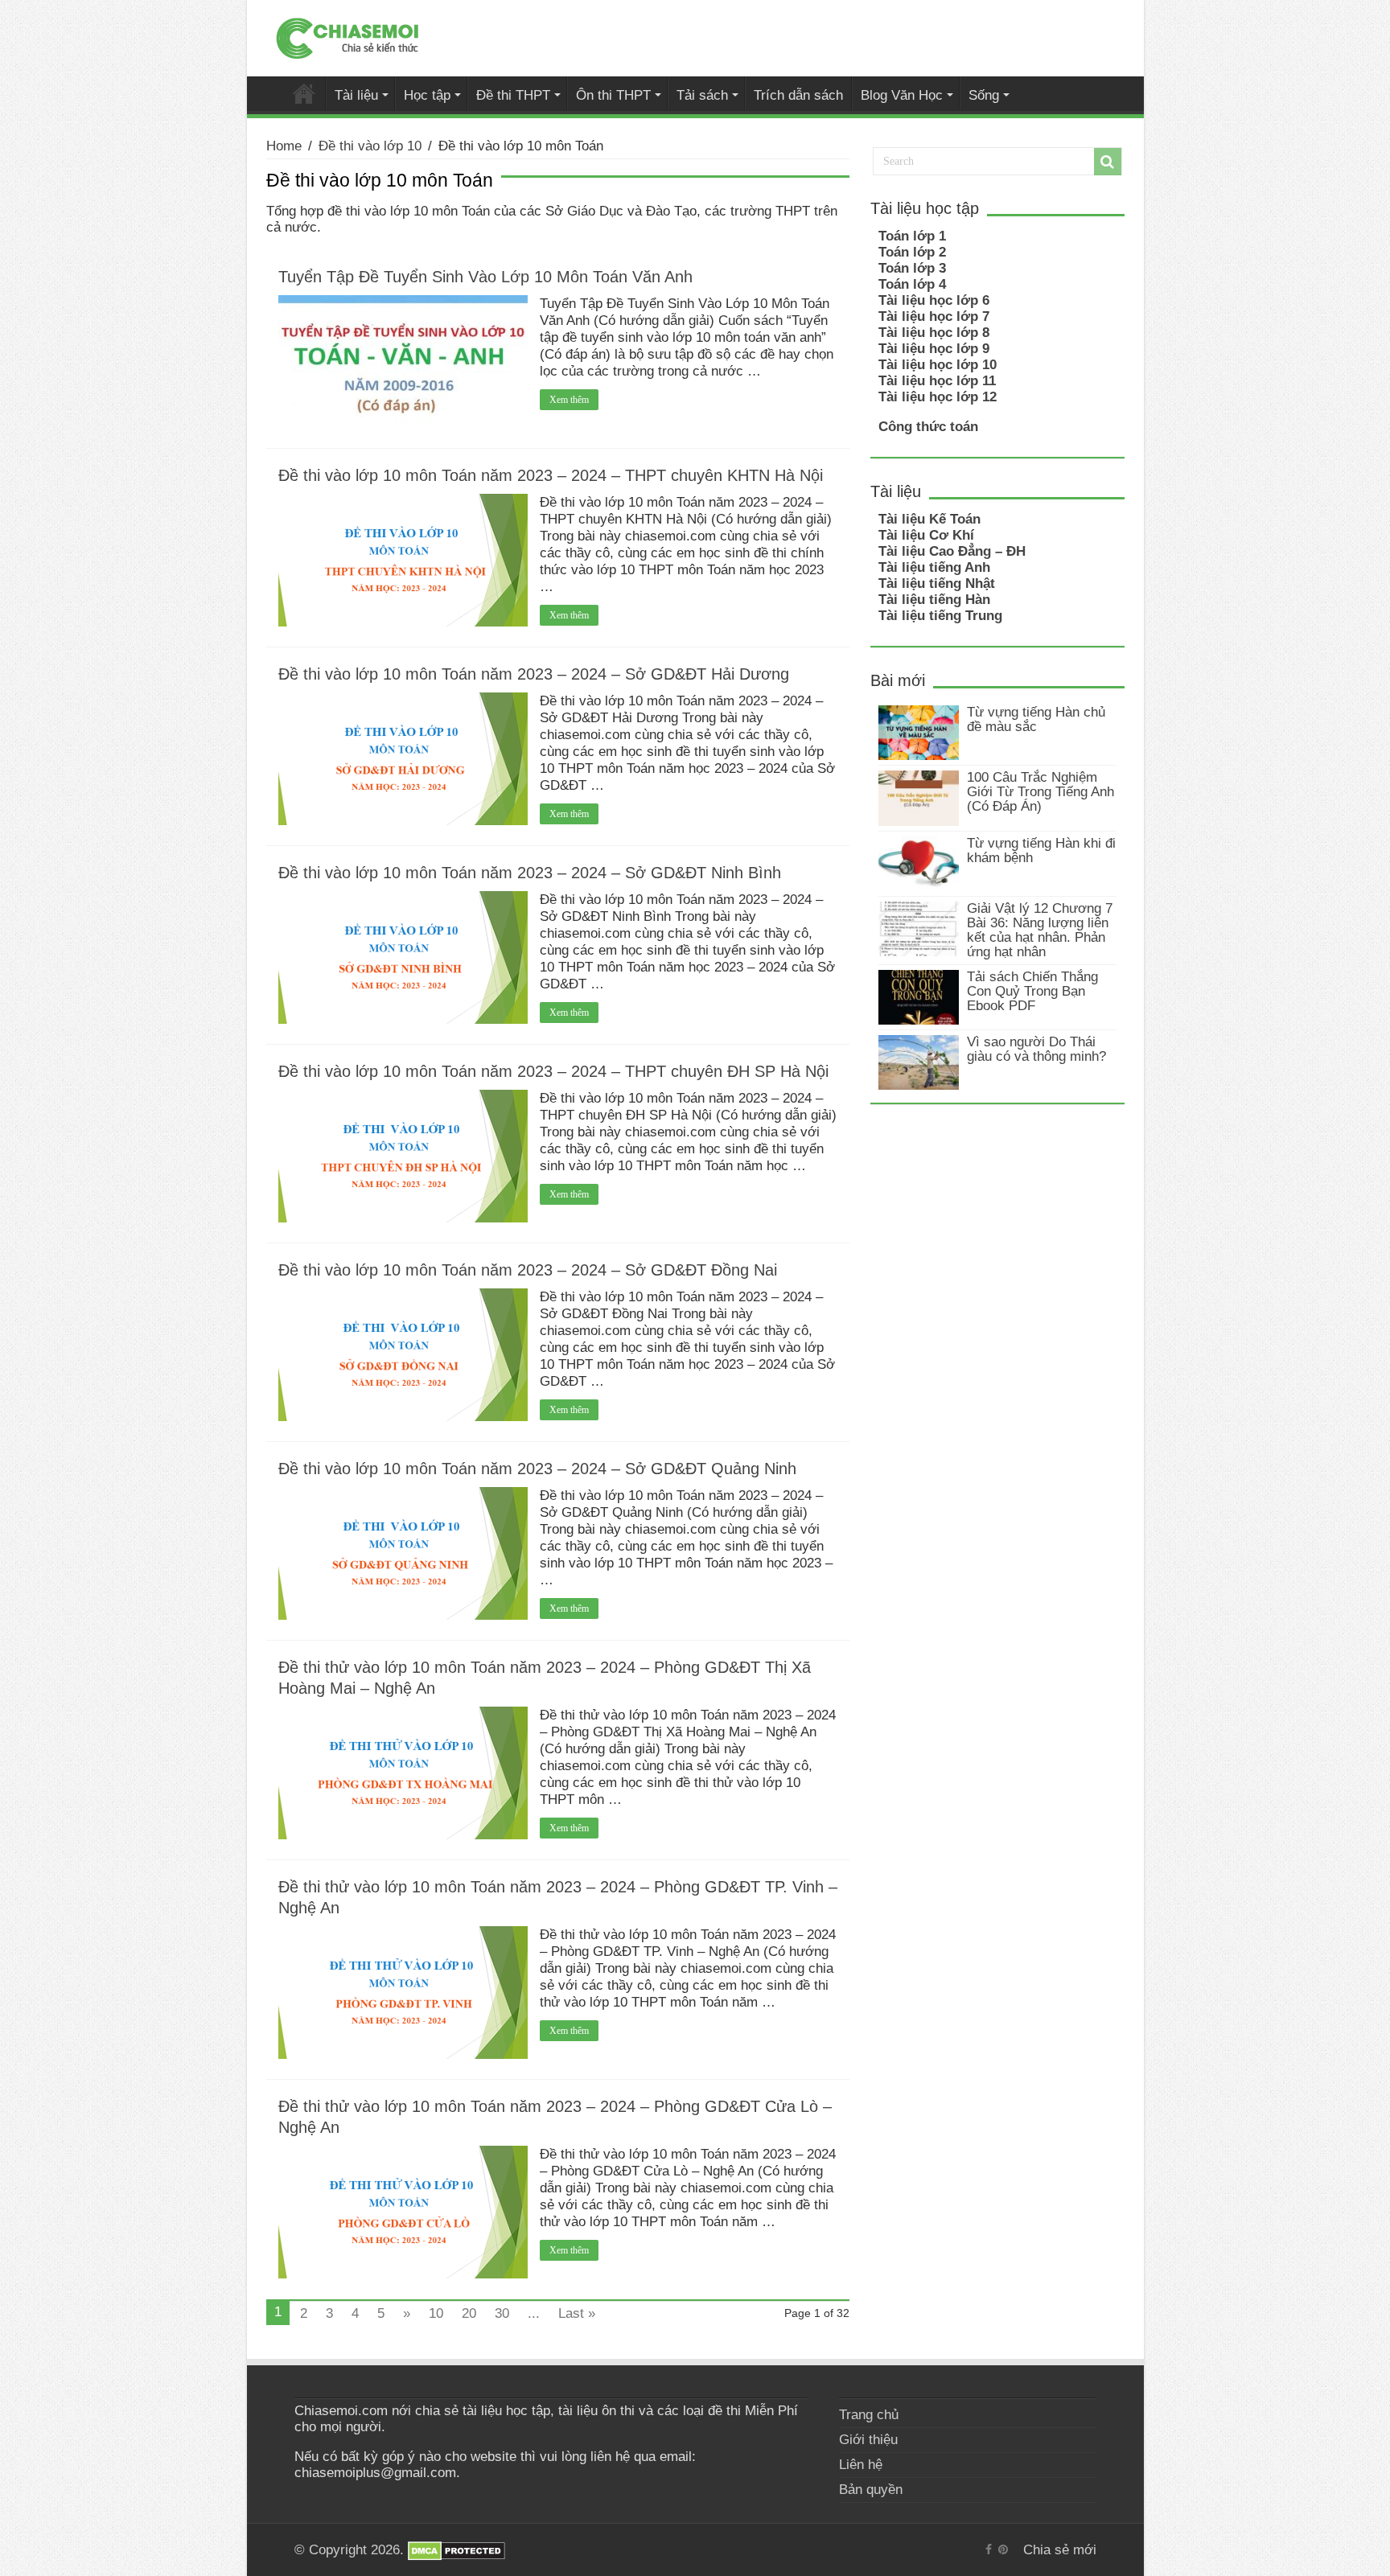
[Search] (1108, 162)
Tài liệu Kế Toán (929, 519)
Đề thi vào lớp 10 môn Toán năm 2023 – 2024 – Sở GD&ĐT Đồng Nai (528, 1270)
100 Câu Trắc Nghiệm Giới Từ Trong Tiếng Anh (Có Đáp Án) (1040, 792)
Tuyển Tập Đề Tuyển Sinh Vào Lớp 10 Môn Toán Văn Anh (485, 277)
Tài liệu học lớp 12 (938, 397)
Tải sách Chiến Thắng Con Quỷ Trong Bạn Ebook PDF (1032, 991)
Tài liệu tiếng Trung (940, 616)
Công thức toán (928, 427)
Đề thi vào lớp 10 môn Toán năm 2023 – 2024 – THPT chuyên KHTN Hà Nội (551, 475)
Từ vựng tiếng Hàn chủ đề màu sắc (1036, 719)
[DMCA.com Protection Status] (456, 2550)
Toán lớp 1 (912, 236)
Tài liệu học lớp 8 (934, 333)
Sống (984, 95)
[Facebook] (989, 2549)
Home (284, 146)
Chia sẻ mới (304, 93)
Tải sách (702, 95)
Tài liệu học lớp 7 (934, 316)
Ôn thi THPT (613, 95)
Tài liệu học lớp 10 (938, 365)
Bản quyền (871, 2490)
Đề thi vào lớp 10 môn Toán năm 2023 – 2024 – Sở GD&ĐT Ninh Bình (530, 873)
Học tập (427, 95)
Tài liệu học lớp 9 (934, 349)
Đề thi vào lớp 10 (370, 146)
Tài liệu (356, 95)
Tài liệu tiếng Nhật (937, 583)
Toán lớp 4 (912, 284)
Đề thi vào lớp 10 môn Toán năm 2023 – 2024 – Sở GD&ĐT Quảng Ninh (537, 1469)
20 (469, 2313)
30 (502, 2313)
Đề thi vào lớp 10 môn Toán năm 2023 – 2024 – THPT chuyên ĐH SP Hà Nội (553, 1071)
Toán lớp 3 (912, 268)
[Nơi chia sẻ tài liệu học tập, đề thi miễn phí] (347, 35)
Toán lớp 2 (912, 252)
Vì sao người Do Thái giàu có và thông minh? (1036, 1049)
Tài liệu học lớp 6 (934, 300)
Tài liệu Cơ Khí (926, 535)
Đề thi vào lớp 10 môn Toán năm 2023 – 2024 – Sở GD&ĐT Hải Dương (534, 674)
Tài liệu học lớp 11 (937, 381)
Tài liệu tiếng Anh (934, 567)
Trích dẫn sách (798, 95)
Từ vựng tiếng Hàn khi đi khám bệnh (1041, 850)
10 (436, 2313)
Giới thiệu (868, 2440)
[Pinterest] (1003, 2549)
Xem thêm (569, 400)
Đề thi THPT (513, 95)
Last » (577, 2313)
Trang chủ (869, 2415)
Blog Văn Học (902, 95)
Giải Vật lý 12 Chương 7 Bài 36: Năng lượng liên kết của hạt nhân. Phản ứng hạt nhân (1040, 930)
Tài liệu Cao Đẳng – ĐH (952, 551)
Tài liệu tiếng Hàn (934, 600)
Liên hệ (861, 2465)
